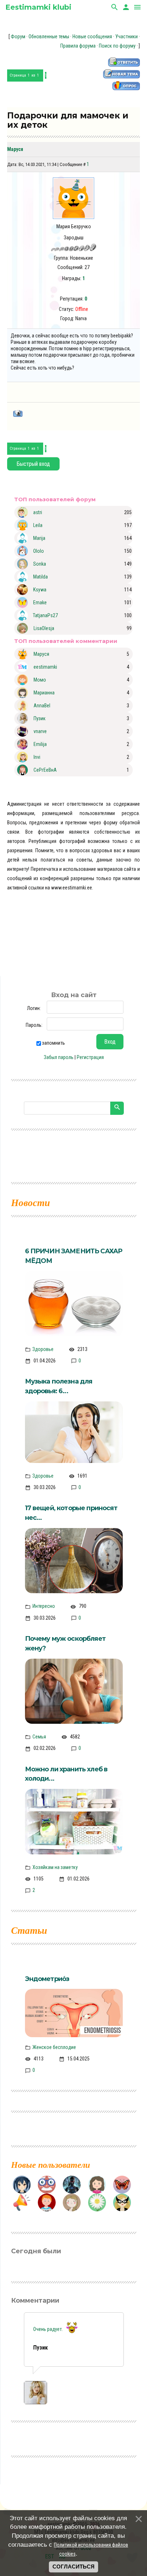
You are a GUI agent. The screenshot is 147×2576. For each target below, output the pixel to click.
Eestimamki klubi (38, 7)
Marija (39, 538)
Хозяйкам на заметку (55, 1867)
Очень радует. (49, 2329)
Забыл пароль (59, 1057)
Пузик (40, 718)
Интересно (44, 1606)
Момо (40, 680)
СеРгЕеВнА (45, 770)
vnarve (40, 731)
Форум (18, 36)
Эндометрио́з (47, 1979)
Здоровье (43, 1349)
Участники (126, 36)
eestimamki (45, 667)
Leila (38, 525)
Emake (40, 602)
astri (38, 512)
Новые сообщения (92, 36)
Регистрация (90, 1057)
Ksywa (40, 590)
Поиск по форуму (117, 46)
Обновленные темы (49, 36)
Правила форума (78, 46)
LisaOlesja (44, 628)
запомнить (54, 1043)
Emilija (40, 744)
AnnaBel (42, 706)
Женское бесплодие (54, 2047)
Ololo (39, 551)
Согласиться (73, 2567)
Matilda (40, 577)
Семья (39, 1737)
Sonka (40, 564)
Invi (37, 757)
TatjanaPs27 (45, 615)
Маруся (15, 149)
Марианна (44, 693)
